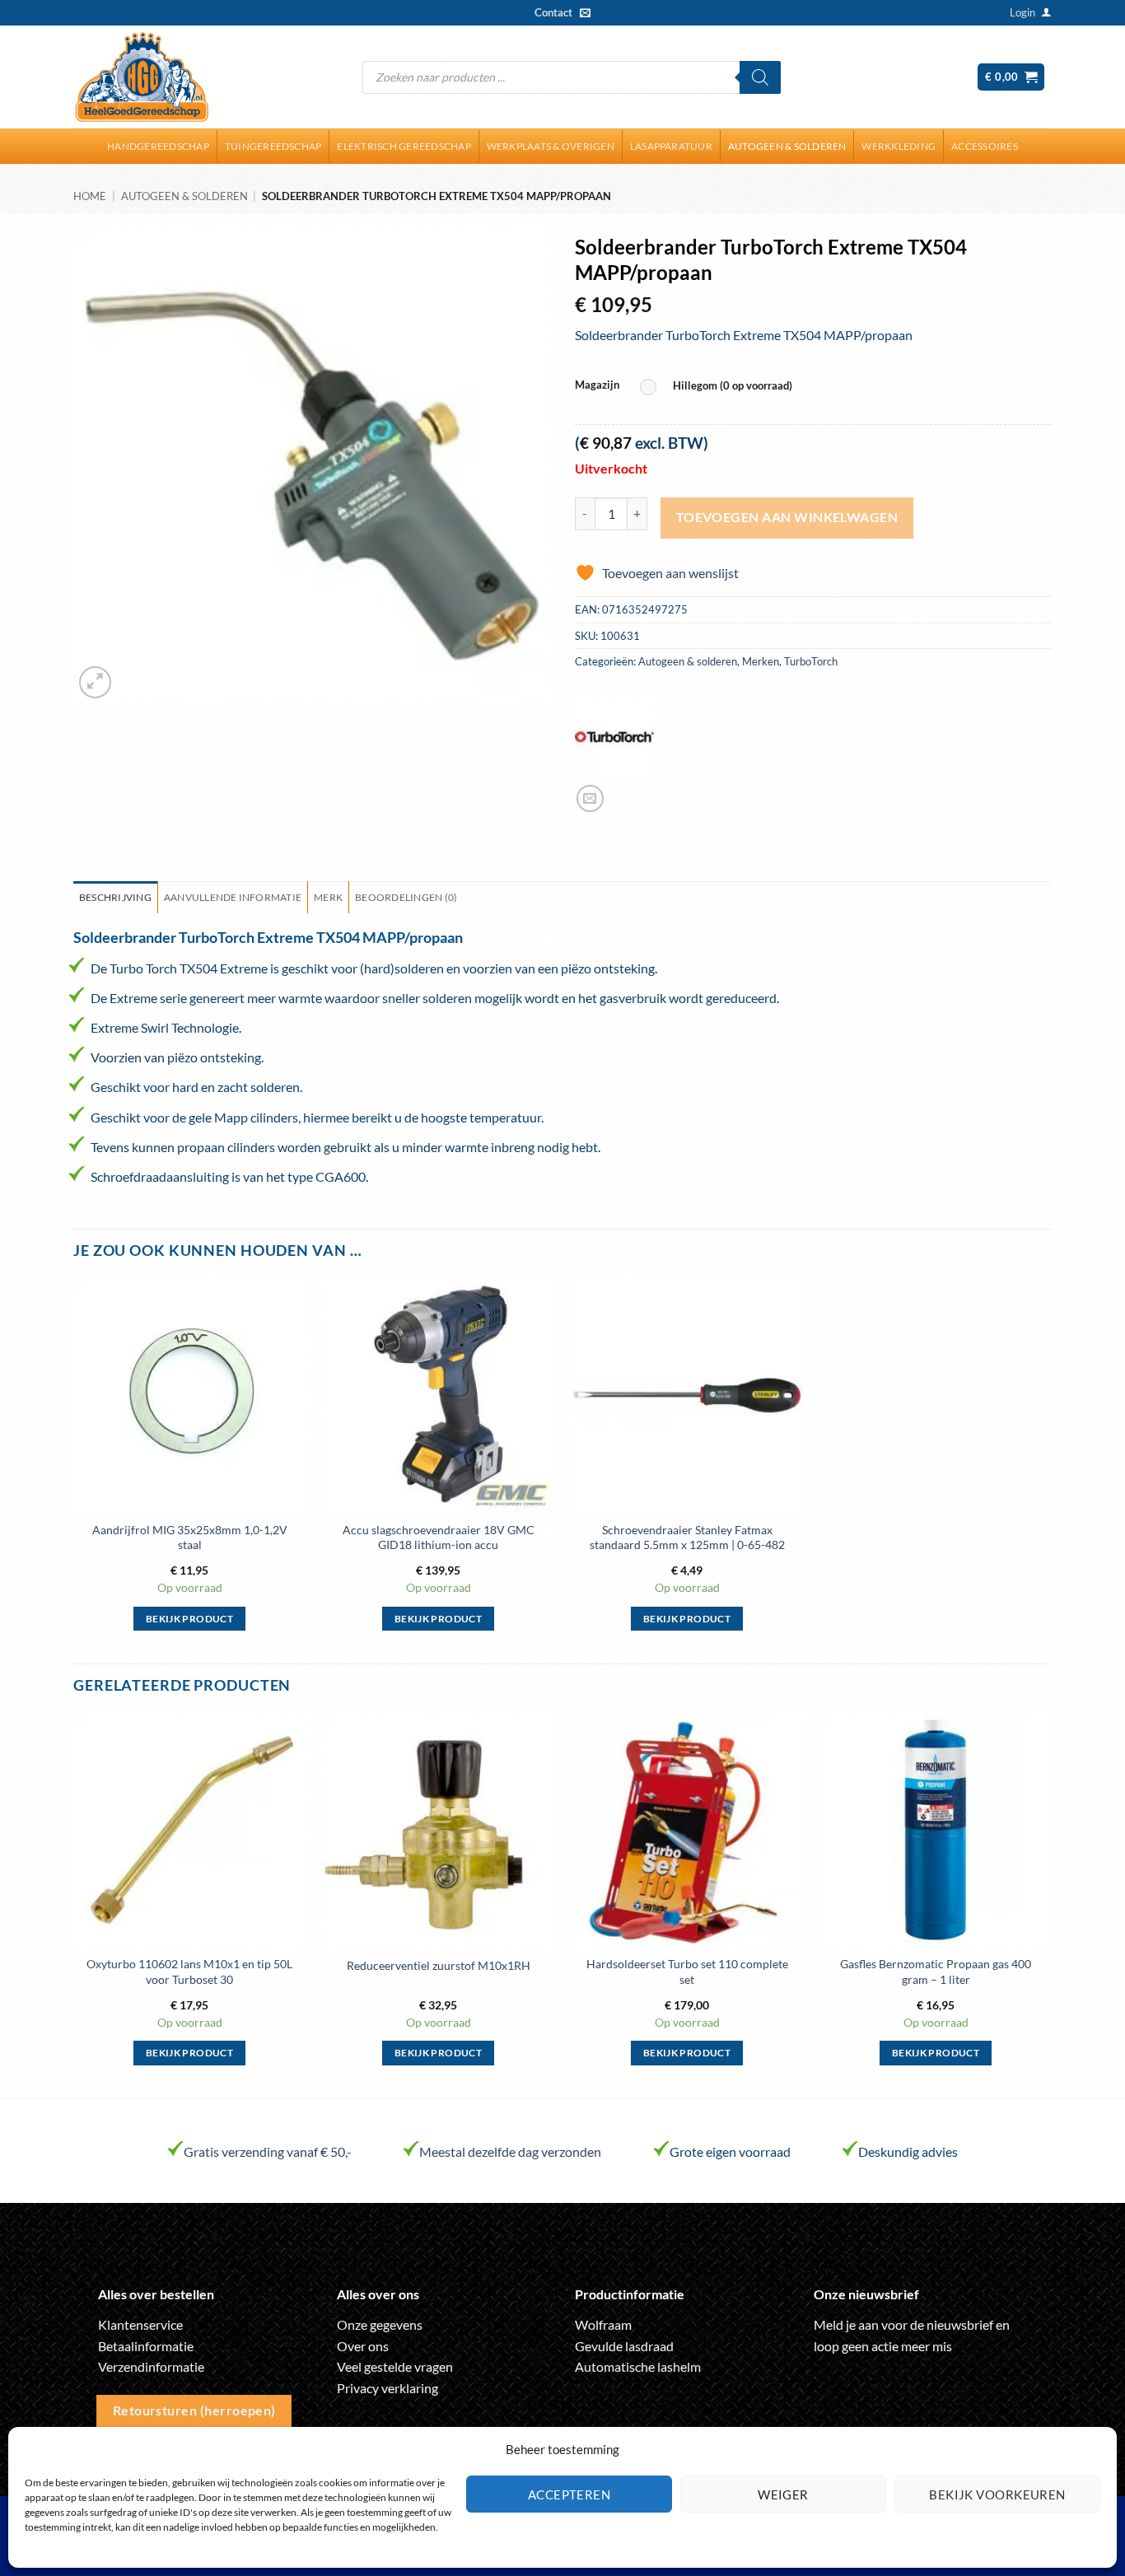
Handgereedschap (158, 146)
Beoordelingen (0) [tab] (406, 897)
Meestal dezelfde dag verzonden (510, 2151)
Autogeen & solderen (787, 146)
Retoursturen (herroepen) (194, 2410)
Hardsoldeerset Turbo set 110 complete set (687, 1972)
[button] (1022, 12)
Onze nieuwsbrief (866, 2294)
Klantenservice (140, 2324)
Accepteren (570, 2494)
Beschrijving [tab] (115, 897)
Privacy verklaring (387, 2388)
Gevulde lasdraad (624, 2346)
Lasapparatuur (671, 146)
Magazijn (597, 385)
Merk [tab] (328, 897)
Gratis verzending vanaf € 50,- (268, 2151)
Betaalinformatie (146, 2346)
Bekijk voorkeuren (997, 2494)
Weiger (783, 2494)
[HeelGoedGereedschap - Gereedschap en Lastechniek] (142, 77)
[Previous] (74, 1904)
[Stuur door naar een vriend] (590, 798)
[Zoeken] (760, 77)
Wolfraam (603, 2324)
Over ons (363, 2346)
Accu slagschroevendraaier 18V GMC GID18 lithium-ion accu (439, 1538)
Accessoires (985, 146)
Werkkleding (899, 146)
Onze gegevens (380, 2324)
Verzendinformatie (151, 2366)
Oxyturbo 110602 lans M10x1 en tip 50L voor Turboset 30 (189, 1972)
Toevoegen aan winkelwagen (787, 517)
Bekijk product (189, 1619)
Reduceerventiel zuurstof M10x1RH (439, 1965)
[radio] (720, 387)
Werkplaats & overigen (551, 146)
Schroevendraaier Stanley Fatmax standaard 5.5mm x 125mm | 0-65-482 (687, 1538)
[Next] (1051, 1904)
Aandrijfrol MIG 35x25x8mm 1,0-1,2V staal (190, 1538)
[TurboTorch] (614, 737)
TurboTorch (811, 661)
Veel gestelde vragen (395, 2366)
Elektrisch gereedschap (404, 146)
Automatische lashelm (638, 2366)
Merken (761, 661)
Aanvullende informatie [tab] (233, 897)
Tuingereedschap (273, 146)
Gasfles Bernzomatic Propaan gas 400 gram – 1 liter (936, 1972)
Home (90, 196)
